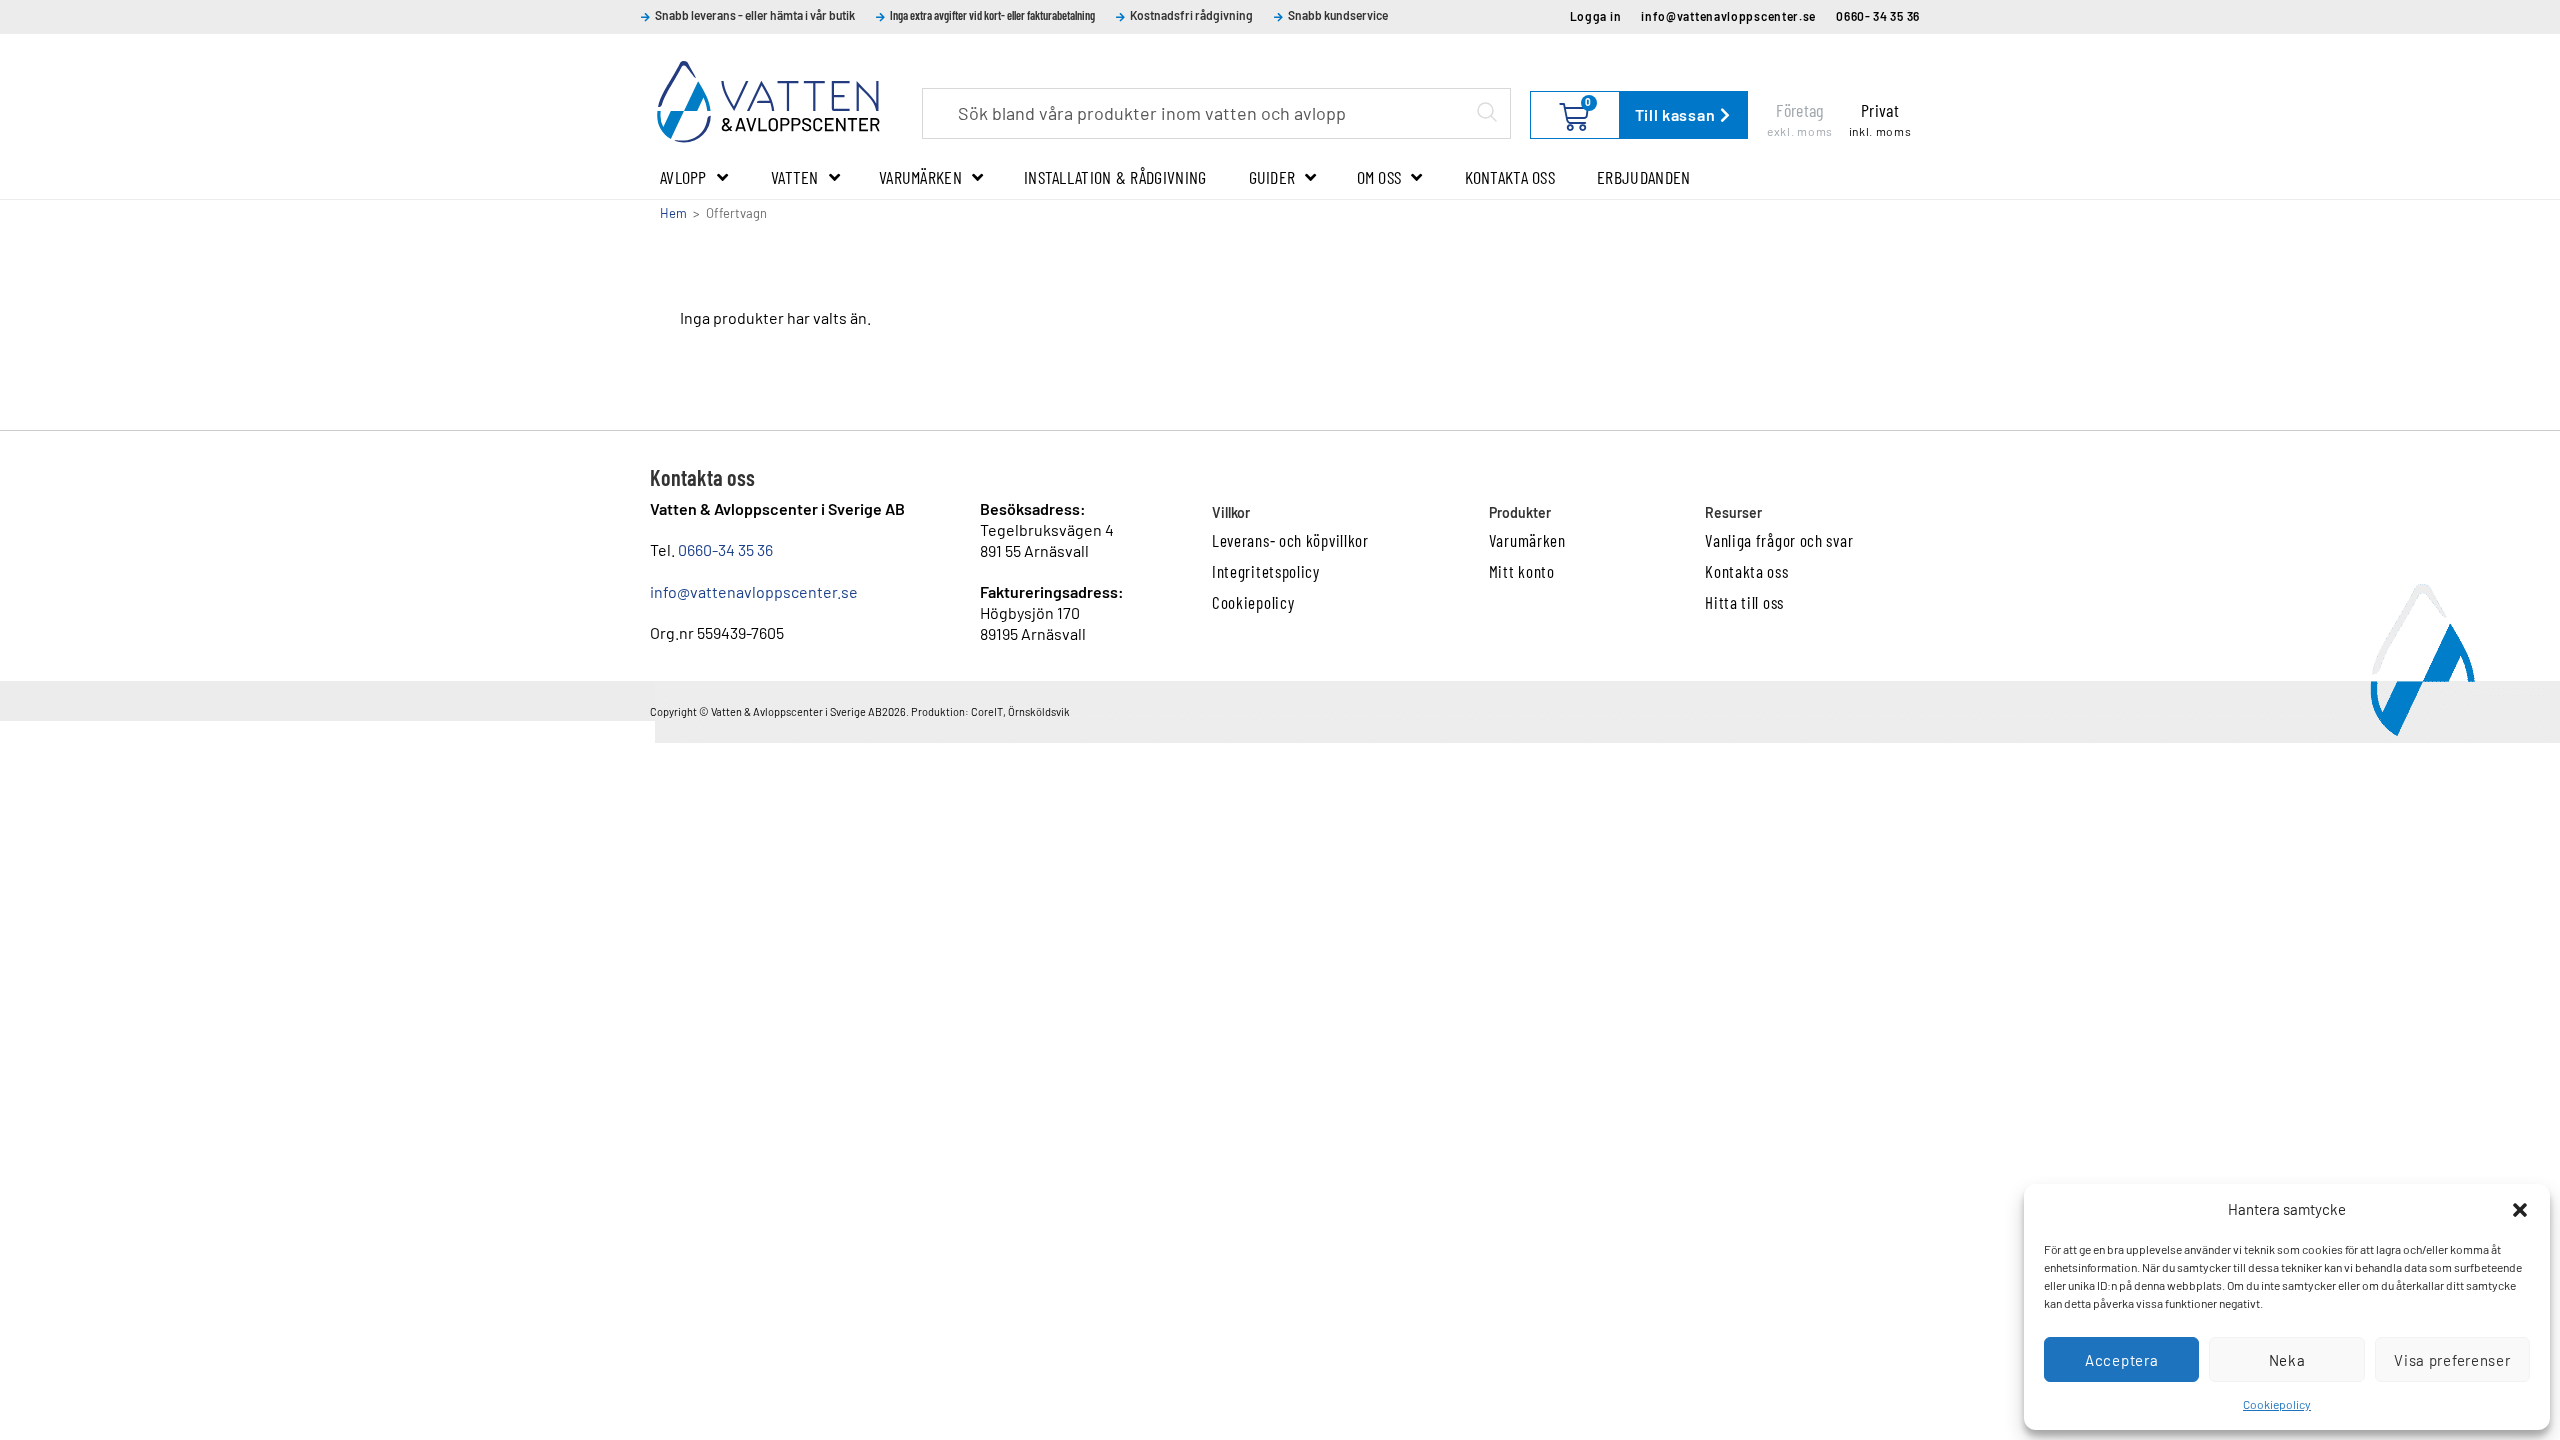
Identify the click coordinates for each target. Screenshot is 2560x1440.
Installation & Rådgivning (1115, 177)
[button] (2520, 1210)
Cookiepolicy (2277, 1404)
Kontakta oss (1510, 177)
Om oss (1379, 177)
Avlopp (683, 177)
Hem (673, 213)
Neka (2287, 1360)
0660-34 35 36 (725, 549)
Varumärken (920, 177)
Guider (1272, 177)
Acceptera (2121, 1360)
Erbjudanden (1643, 177)
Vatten (795, 177)
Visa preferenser (2452, 1360)
